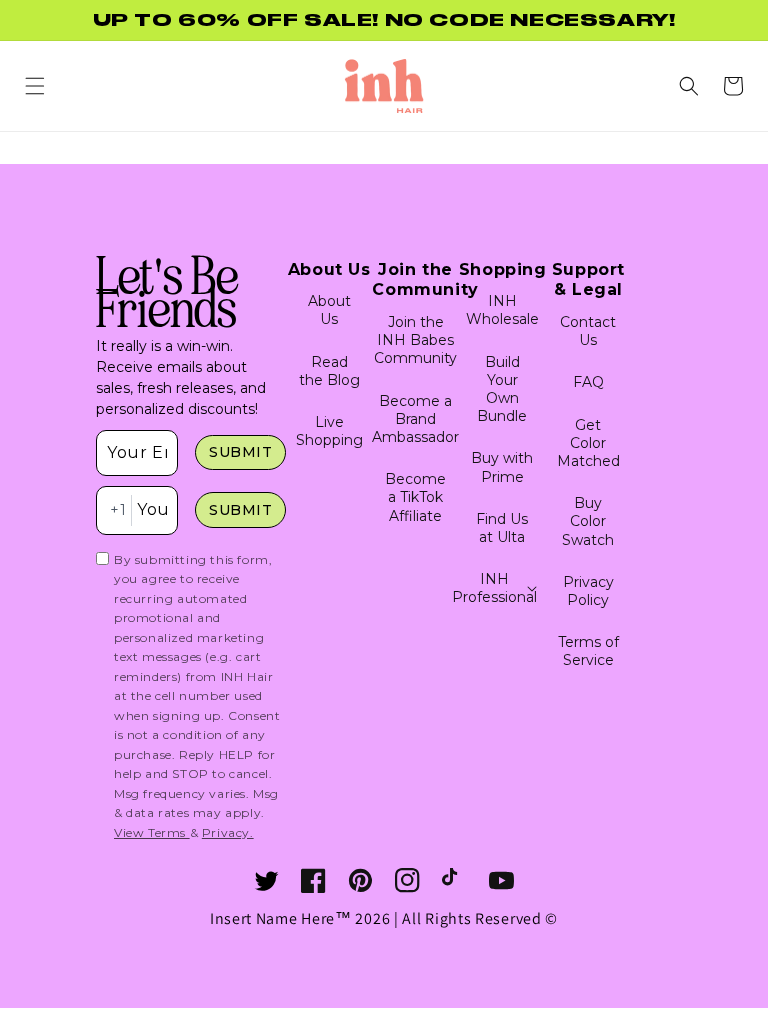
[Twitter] (266, 880)
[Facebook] (313, 880)
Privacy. (228, 832)
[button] (35, 86)
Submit (241, 452)
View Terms (152, 832)
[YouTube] (501, 880)
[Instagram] (407, 880)
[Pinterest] (360, 880)
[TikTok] (454, 880)
